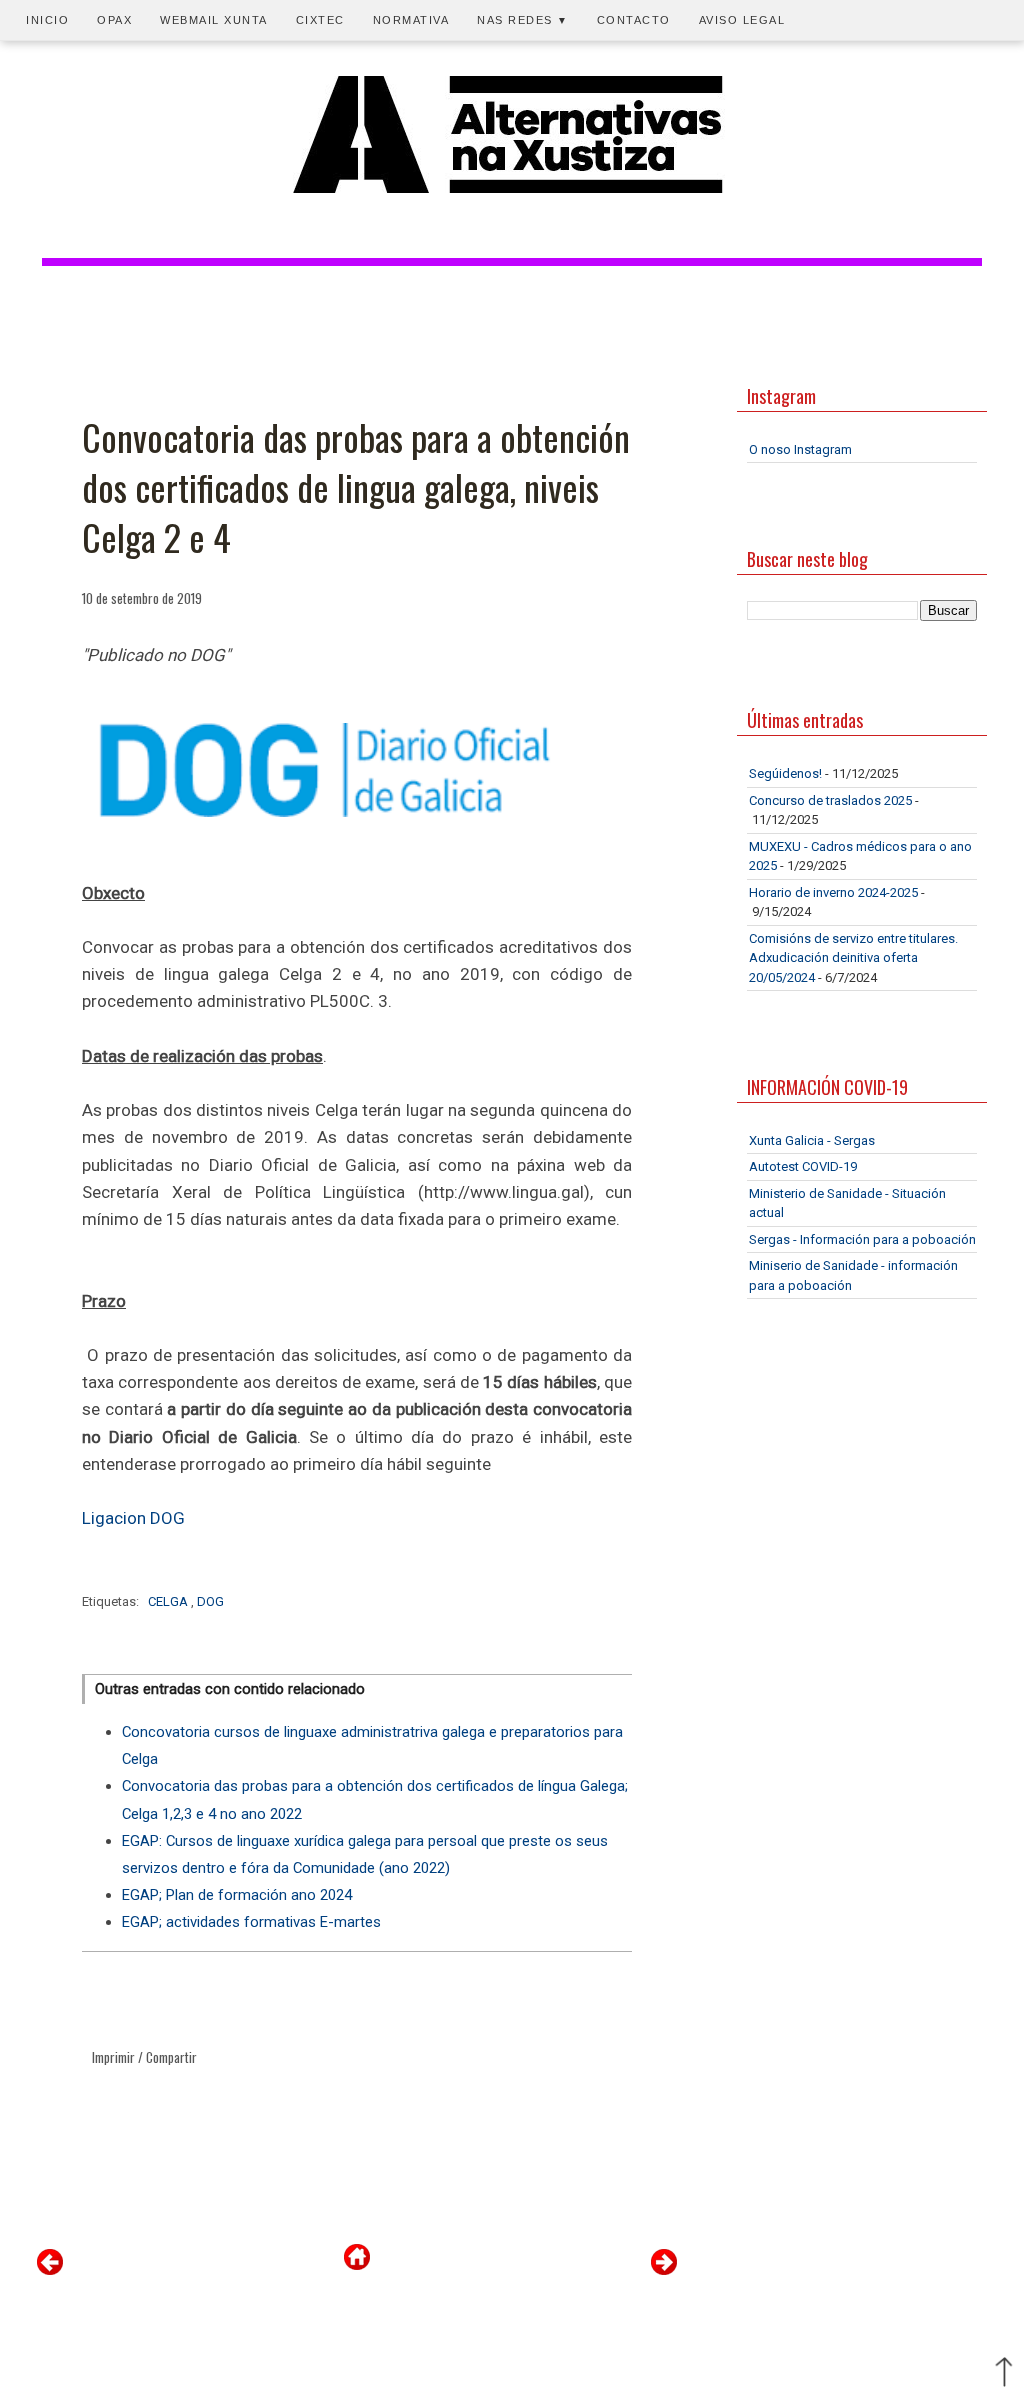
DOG (210, 1601)
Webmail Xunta (214, 20)
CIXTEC (320, 20)
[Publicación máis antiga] (664, 2270)
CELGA (169, 1601)
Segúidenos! (785, 773)
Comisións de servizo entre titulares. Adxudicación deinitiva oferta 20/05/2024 (853, 958)
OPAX (114, 20)
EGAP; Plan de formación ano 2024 (237, 1895)
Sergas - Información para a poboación (862, 1239)
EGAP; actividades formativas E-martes (251, 1922)
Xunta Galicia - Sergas (812, 1140)
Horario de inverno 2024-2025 (833, 892)
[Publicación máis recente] (50, 2270)
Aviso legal (742, 20)
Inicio (47, 20)
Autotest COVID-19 (803, 1166)
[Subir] (1004, 2374)
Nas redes (523, 20)
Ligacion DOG (133, 1518)
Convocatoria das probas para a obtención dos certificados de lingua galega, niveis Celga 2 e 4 (356, 487)
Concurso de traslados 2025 (830, 800)
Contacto (634, 20)
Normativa (411, 20)
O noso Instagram (800, 449)
